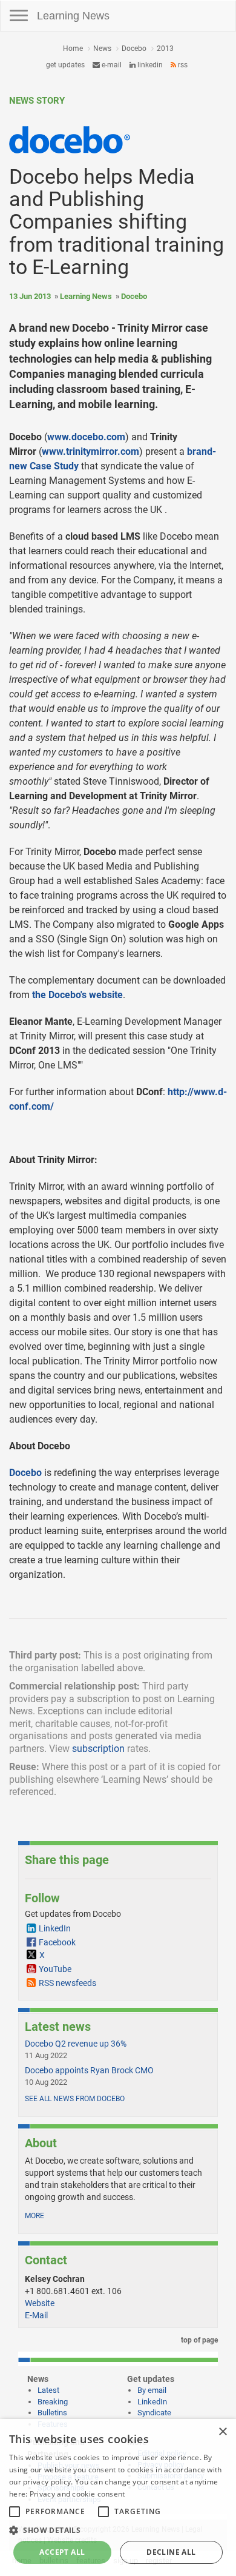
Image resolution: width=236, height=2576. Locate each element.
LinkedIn (149, 65)
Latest (48, 2390)
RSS (182, 65)
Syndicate (154, 2413)
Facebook (57, 1942)
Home (73, 49)
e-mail (111, 65)
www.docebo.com (86, 437)
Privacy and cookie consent (77, 2494)
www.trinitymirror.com (90, 451)
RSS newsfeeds (67, 1983)
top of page (198, 2340)
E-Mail (36, 2315)
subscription (98, 1749)
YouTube (55, 1969)
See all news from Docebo (75, 2099)
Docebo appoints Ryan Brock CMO (89, 2070)
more (34, 2216)
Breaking (53, 2402)
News (102, 49)
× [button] (222, 2432)
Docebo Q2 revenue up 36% (76, 2044)
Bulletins (52, 2413)
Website (40, 2303)
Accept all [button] (62, 2552)
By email (152, 2390)
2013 (165, 49)
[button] (118, 2530)
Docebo (134, 49)
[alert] (118, 2497)
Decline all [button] (171, 2552)
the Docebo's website (77, 995)
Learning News (73, 16)
